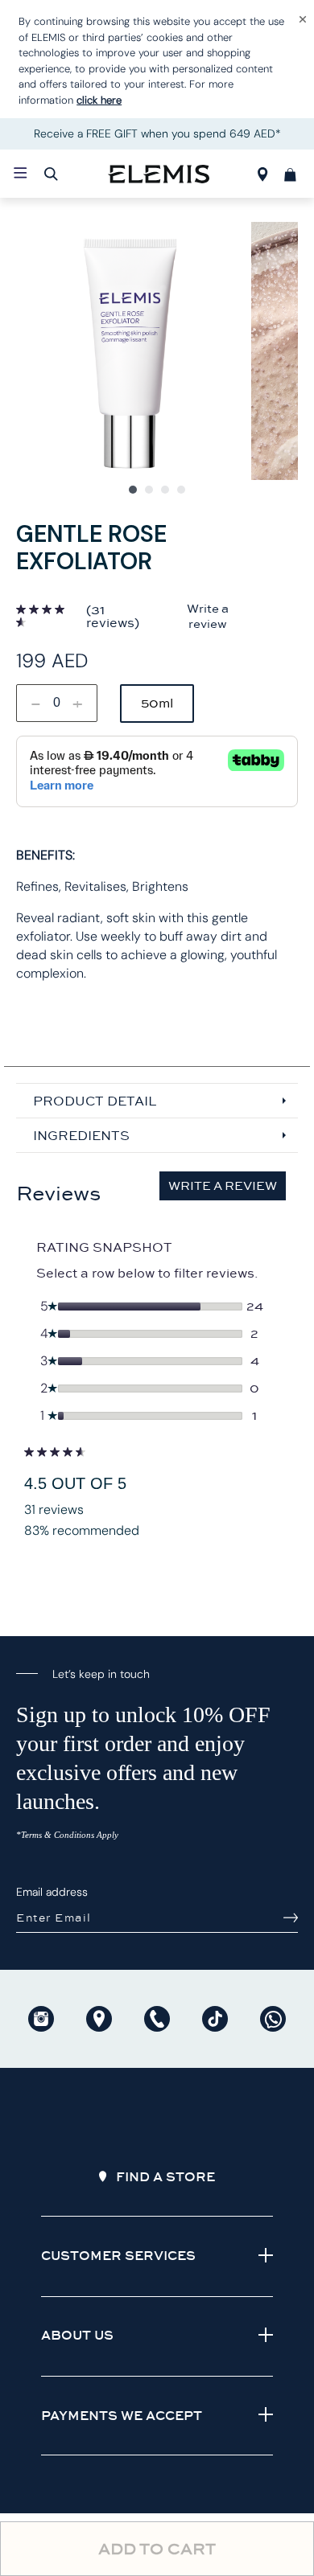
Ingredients (81, 1135)
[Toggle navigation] (21, 173)
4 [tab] (181, 490)
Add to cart (157, 2549)
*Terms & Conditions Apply (67, 1835)
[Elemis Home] (159, 174)
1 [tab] (133, 490)
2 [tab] (149, 490)
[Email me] (291, 1918)
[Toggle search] (51, 174)
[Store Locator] (263, 177)
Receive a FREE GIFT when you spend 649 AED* (157, 133)
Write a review (208, 616)
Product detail (95, 1101)
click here (99, 100)
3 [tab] (165, 490)
